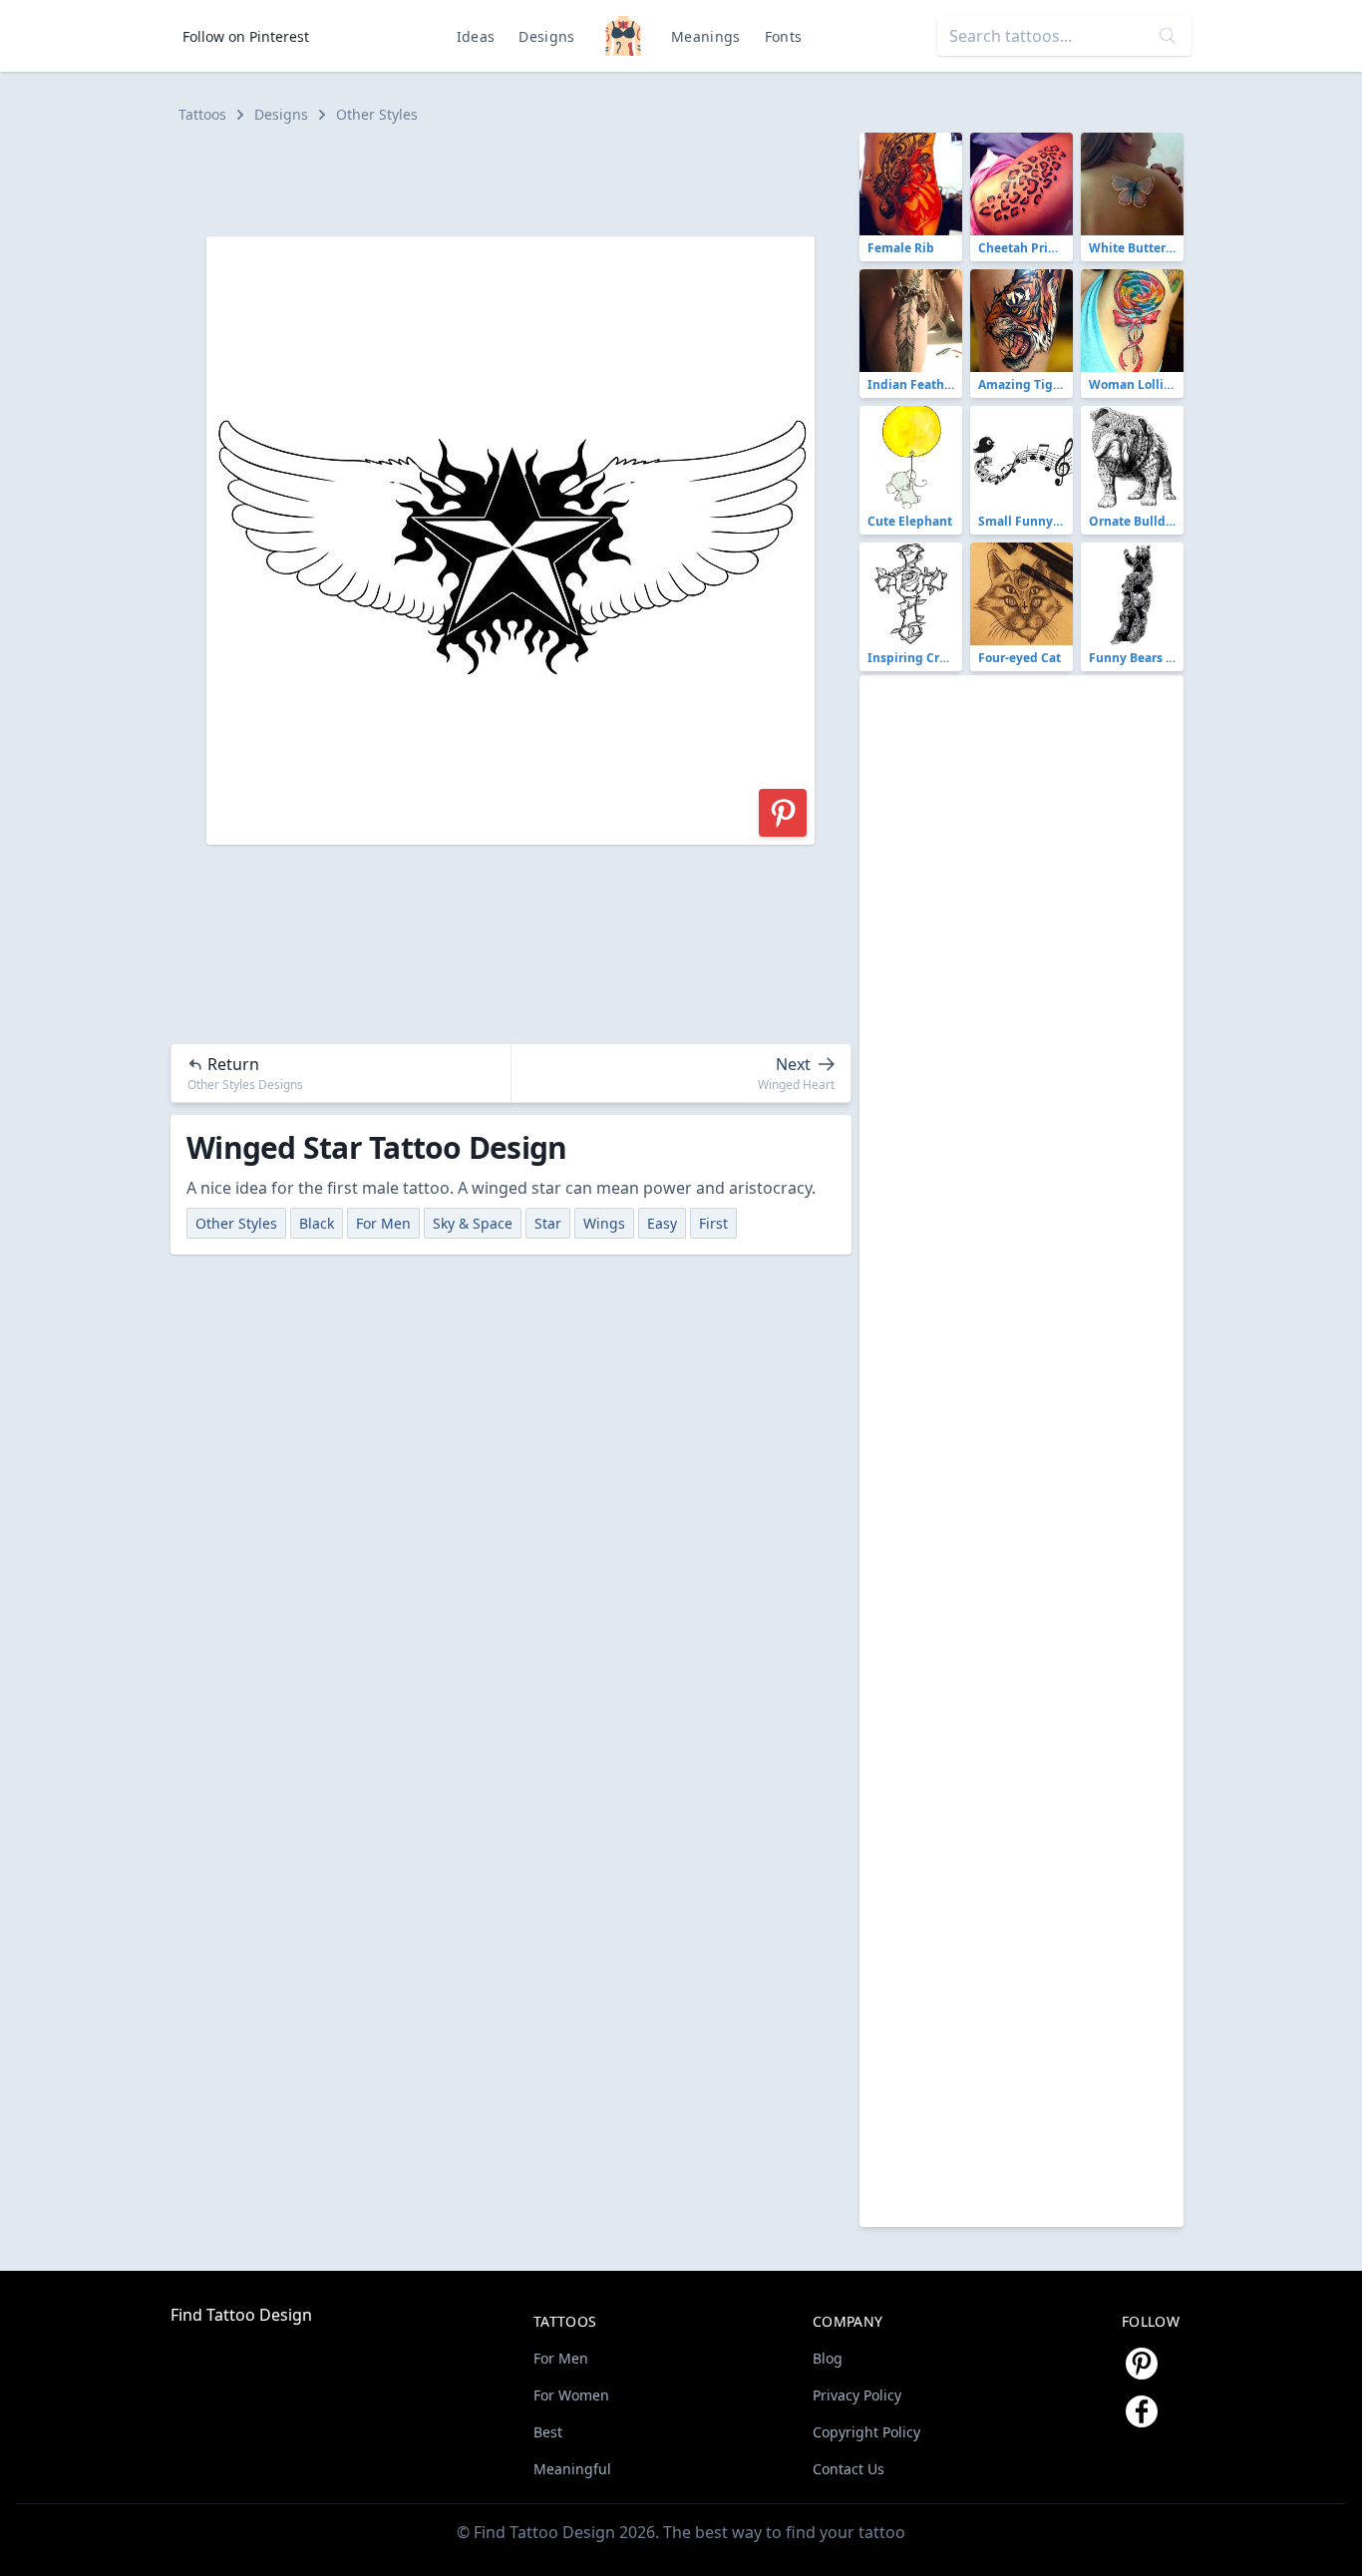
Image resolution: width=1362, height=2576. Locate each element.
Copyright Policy (866, 2432)
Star (548, 1223)
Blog (828, 2358)
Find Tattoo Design (241, 2315)
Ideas (476, 36)
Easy (662, 1223)
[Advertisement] (519, 178)
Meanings (706, 36)
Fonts (784, 36)
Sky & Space (473, 1223)
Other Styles (377, 114)
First (713, 1223)
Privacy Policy (857, 2395)
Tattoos (202, 114)
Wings (604, 1223)
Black (317, 1223)
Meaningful (572, 2469)
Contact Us (849, 2469)
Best (548, 2432)
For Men (383, 1223)
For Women (571, 2395)
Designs (546, 36)
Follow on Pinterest (246, 36)
